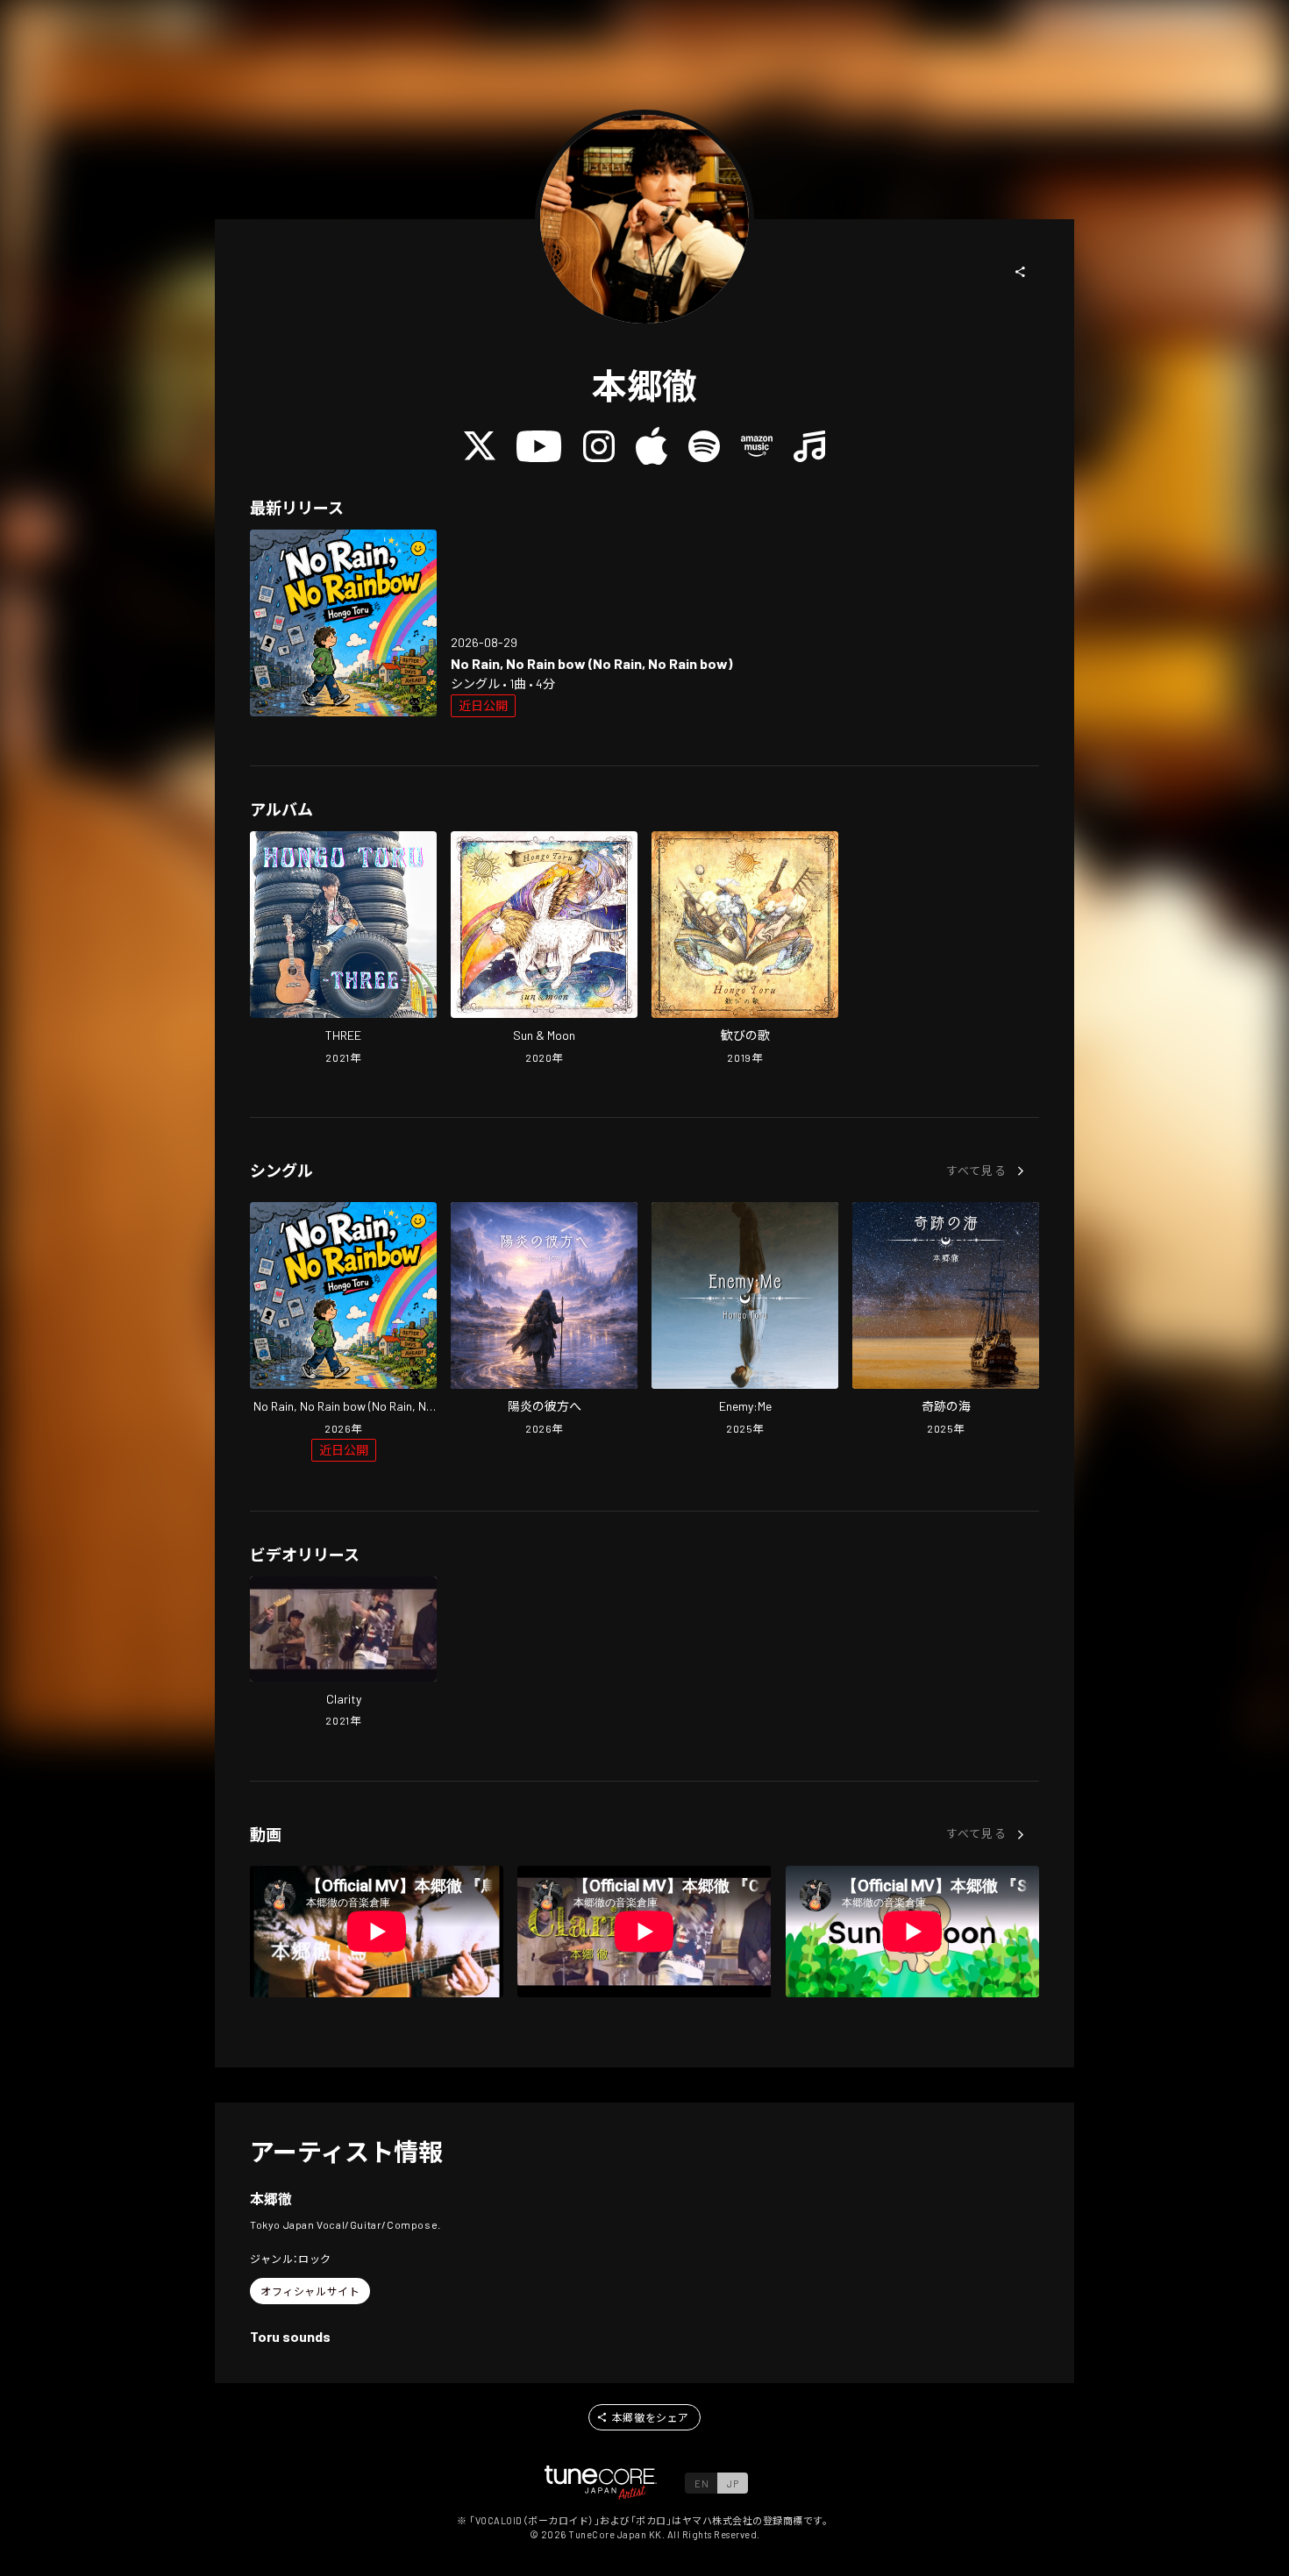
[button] (1021, 272)
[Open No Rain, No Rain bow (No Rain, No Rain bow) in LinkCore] (343, 623)
